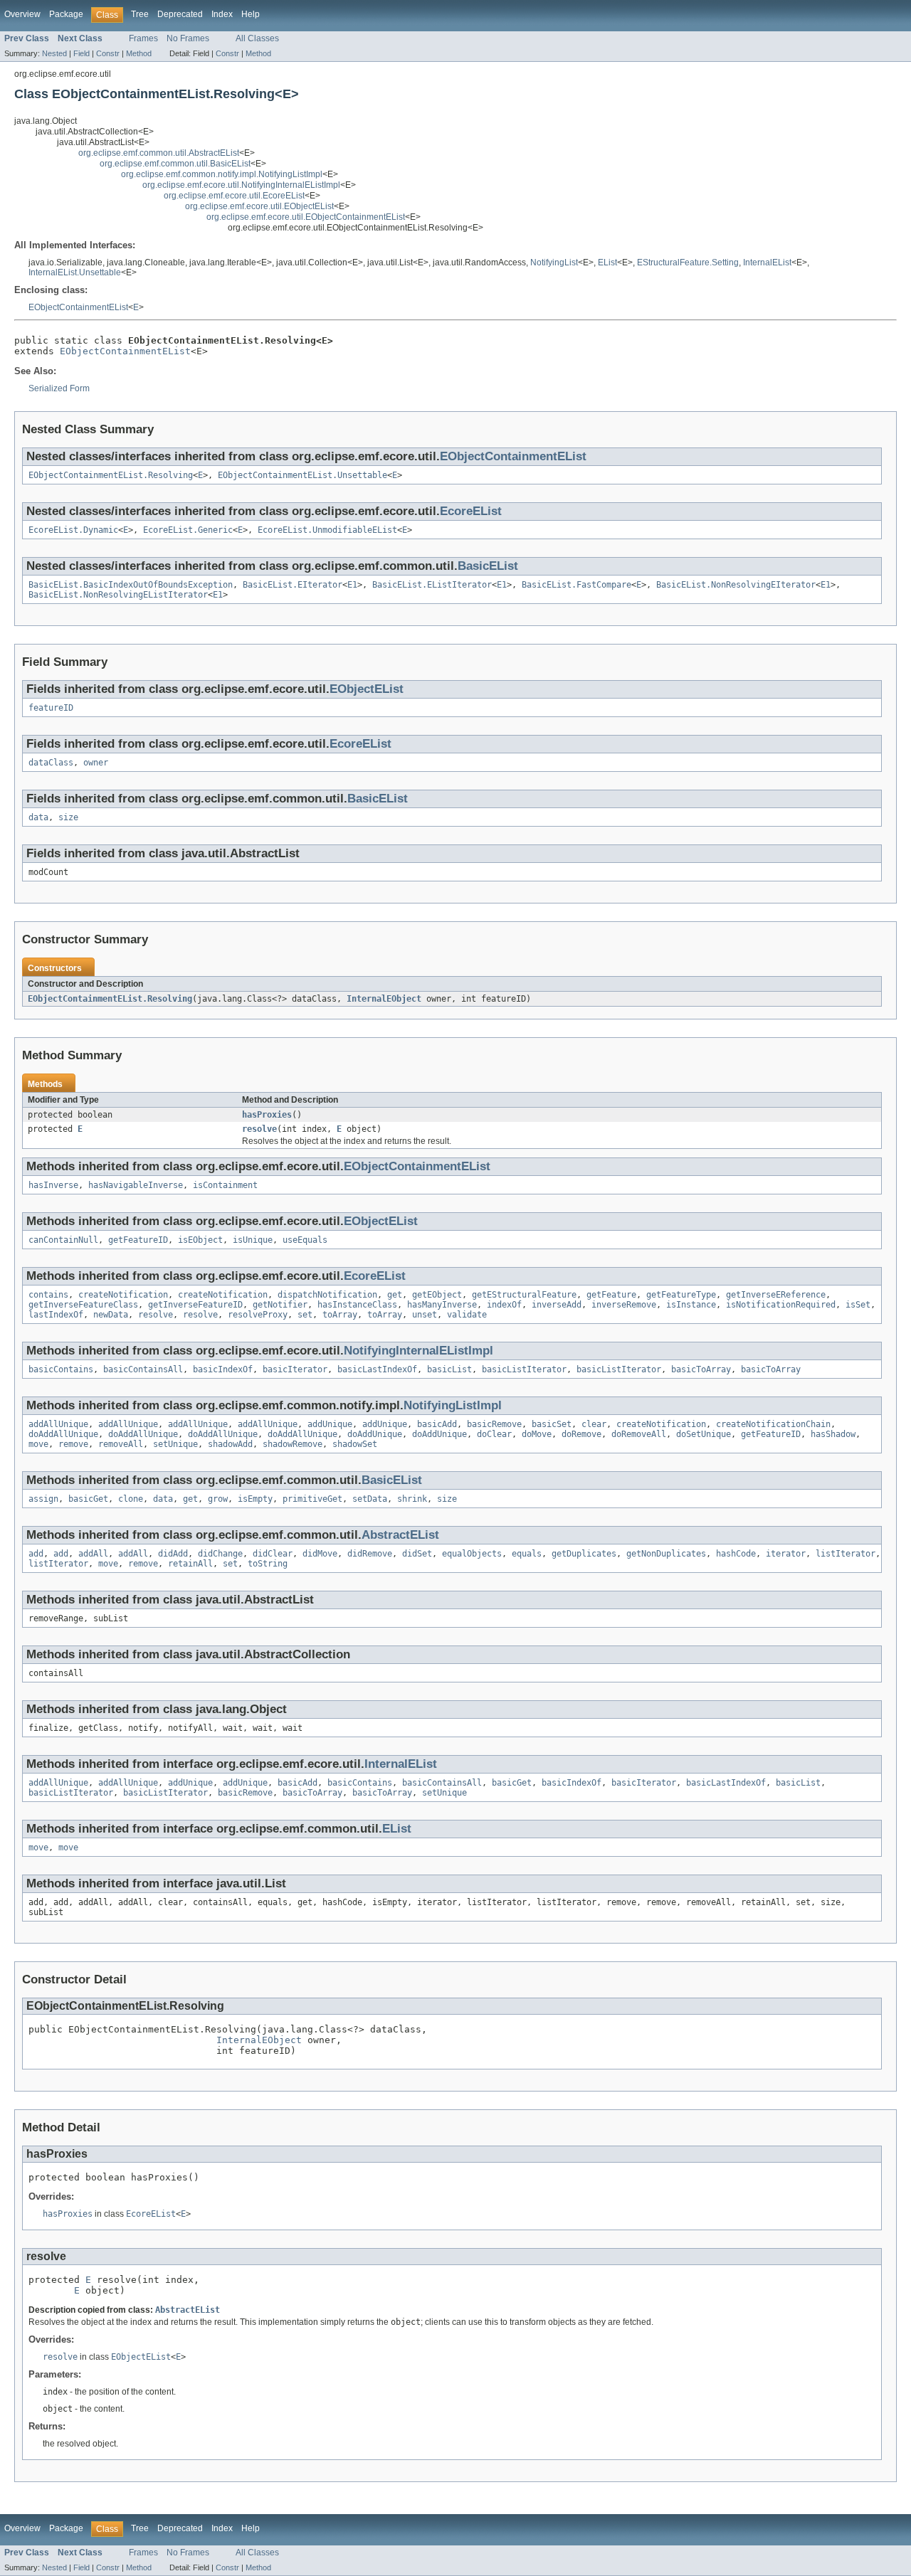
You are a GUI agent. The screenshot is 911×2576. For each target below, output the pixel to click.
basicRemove (494, 1424)
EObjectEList (367, 689)
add (36, 1554)
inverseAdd (557, 1305)
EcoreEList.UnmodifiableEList (327, 530)
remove (73, 1444)
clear (594, 1424)
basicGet (88, 1499)
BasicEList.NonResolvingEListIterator (118, 595)
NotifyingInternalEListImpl (418, 1351)
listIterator (846, 1554)
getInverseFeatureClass (83, 1305)
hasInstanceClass (357, 1305)
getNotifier (280, 1305)
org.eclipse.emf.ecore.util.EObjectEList (259, 206)
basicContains (61, 1369)
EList (607, 263)
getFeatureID (138, 1240)
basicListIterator (524, 1369)
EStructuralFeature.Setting (688, 263)
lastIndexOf (56, 1315)
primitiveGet (312, 1499)
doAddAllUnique (63, 1434)
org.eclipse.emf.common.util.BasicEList (175, 164)
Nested (54, 53)
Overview (22, 14)
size (68, 817)
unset (425, 1315)
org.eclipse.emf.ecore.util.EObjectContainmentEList (306, 217)
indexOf (504, 1305)
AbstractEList (400, 1535)
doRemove (581, 1434)
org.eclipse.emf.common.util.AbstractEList (159, 153)
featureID (51, 708)
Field (81, 53)
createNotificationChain (773, 1424)
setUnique (175, 1444)
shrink (412, 1499)
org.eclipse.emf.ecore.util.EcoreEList (234, 196)
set (305, 1315)
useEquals (305, 1240)
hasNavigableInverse (136, 1185)
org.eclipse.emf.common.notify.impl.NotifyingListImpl (222, 174)
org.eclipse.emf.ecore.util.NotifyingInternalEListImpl (241, 185)
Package (66, 14)
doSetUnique (704, 1434)
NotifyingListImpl (453, 1405)
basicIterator (295, 1369)
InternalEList (767, 263)
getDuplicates (584, 1554)
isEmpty (255, 1499)
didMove (320, 1554)
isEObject (200, 1240)
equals (527, 1554)
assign (43, 1499)
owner (96, 763)
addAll (93, 1554)
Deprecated (180, 14)
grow (218, 1499)
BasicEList (488, 566)
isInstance (691, 1305)
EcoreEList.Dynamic (73, 530)
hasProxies (267, 1115)
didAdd (173, 1554)
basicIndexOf (223, 1369)
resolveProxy (258, 1315)
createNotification (123, 1295)
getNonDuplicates (666, 1554)
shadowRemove (293, 1444)
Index (222, 14)
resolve (259, 1129)
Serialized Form (59, 388)
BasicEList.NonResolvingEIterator (736, 585)
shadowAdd (230, 1444)
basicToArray (701, 1369)
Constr (108, 53)
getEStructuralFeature (524, 1295)
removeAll (121, 1444)
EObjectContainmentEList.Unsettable (302, 475)
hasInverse (53, 1185)
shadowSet (355, 1444)
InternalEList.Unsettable (75, 272)
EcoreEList (471, 511)
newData (111, 1315)
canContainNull (63, 1240)
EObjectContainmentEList (78, 307)
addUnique (330, 1424)
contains (48, 1295)
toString (268, 1564)
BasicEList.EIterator (293, 585)
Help (251, 14)
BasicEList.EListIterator (432, 585)
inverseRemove (624, 1305)
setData (370, 1499)
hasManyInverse (442, 1305)
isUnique (253, 1240)
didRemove (370, 1554)
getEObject (437, 1295)
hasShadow (833, 1434)
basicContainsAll (143, 1369)
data (38, 817)
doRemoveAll (639, 1434)
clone (131, 1499)
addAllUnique (58, 1424)
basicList (449, 1369)
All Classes (257, 38)
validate (467, 1315)
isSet (858, 1305)
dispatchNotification (327, 1295)
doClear (494, 1434)
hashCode (736, 1554)
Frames (143, 38)
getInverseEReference (776, 1295)
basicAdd (437, 1424)
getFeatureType (681, 1295)
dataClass (51, 763)
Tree (140, 14)
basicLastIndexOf (377, 1369)
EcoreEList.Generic (188, 530)
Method (139, 53)
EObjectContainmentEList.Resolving (111, 475)
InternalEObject (384, 999)
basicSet (552, 1424)
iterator (786, 1554)
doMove (537, 1434)
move (38, 1444)
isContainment (225, 1185)
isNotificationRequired (781, 1305)
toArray (340, 1315)
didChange (220, 1554)
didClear (273, 1554)
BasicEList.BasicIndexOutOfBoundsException (131, 585)
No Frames (188, 38)
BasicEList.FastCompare (576, 585)
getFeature (611, 1295)
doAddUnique (375, 1434)
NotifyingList (554, 263)
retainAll (190, 1564)
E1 (352, 585)
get (395, 1295)
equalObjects (472, 1554)
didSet (417, 1554)
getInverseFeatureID (195, 1305)
